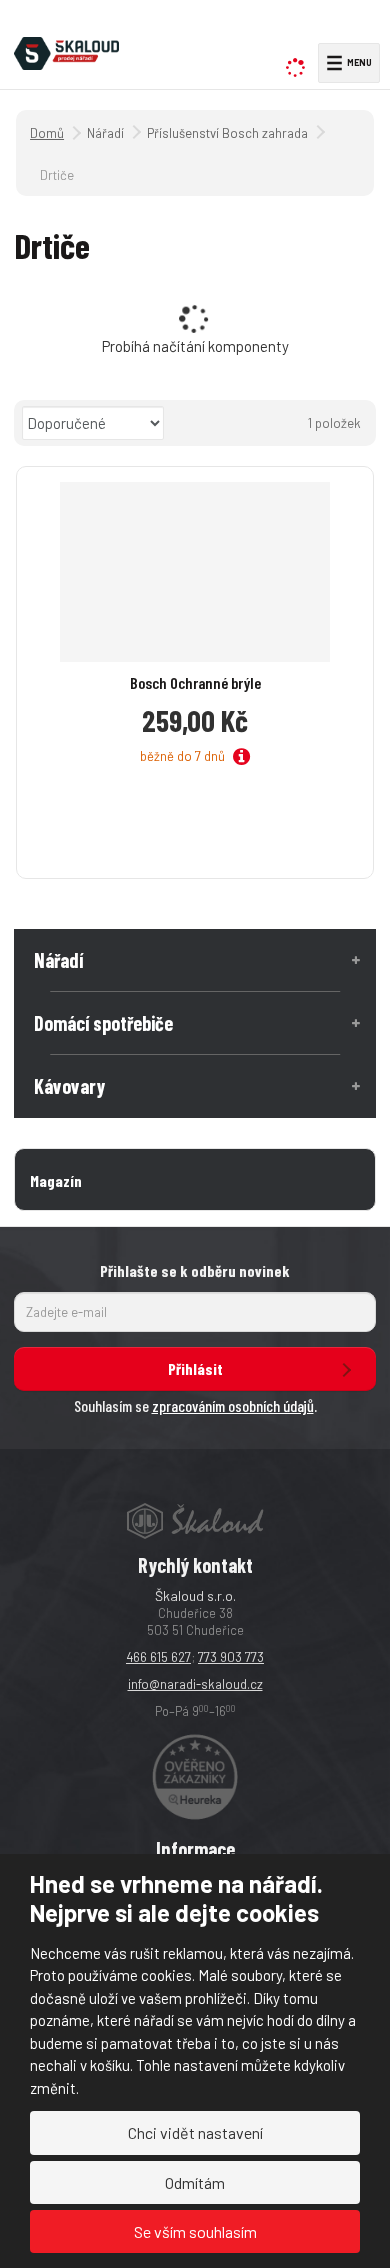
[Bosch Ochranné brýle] (195, 572)
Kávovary (69, 1086)
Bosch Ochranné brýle (195, 682)
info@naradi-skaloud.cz (195, 1684)
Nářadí (58, 960)
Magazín (56, 1180)
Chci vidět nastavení (195, 2132)
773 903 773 (231, 1657)
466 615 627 (158, 1657)
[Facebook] (335, 25)
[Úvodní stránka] (66, 51)
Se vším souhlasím (195, 2231)
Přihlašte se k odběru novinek (195, 1270)
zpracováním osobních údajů (233, 1405)
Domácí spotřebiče (103, 1023)
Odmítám (195, 2182)
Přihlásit (195, 1368)
